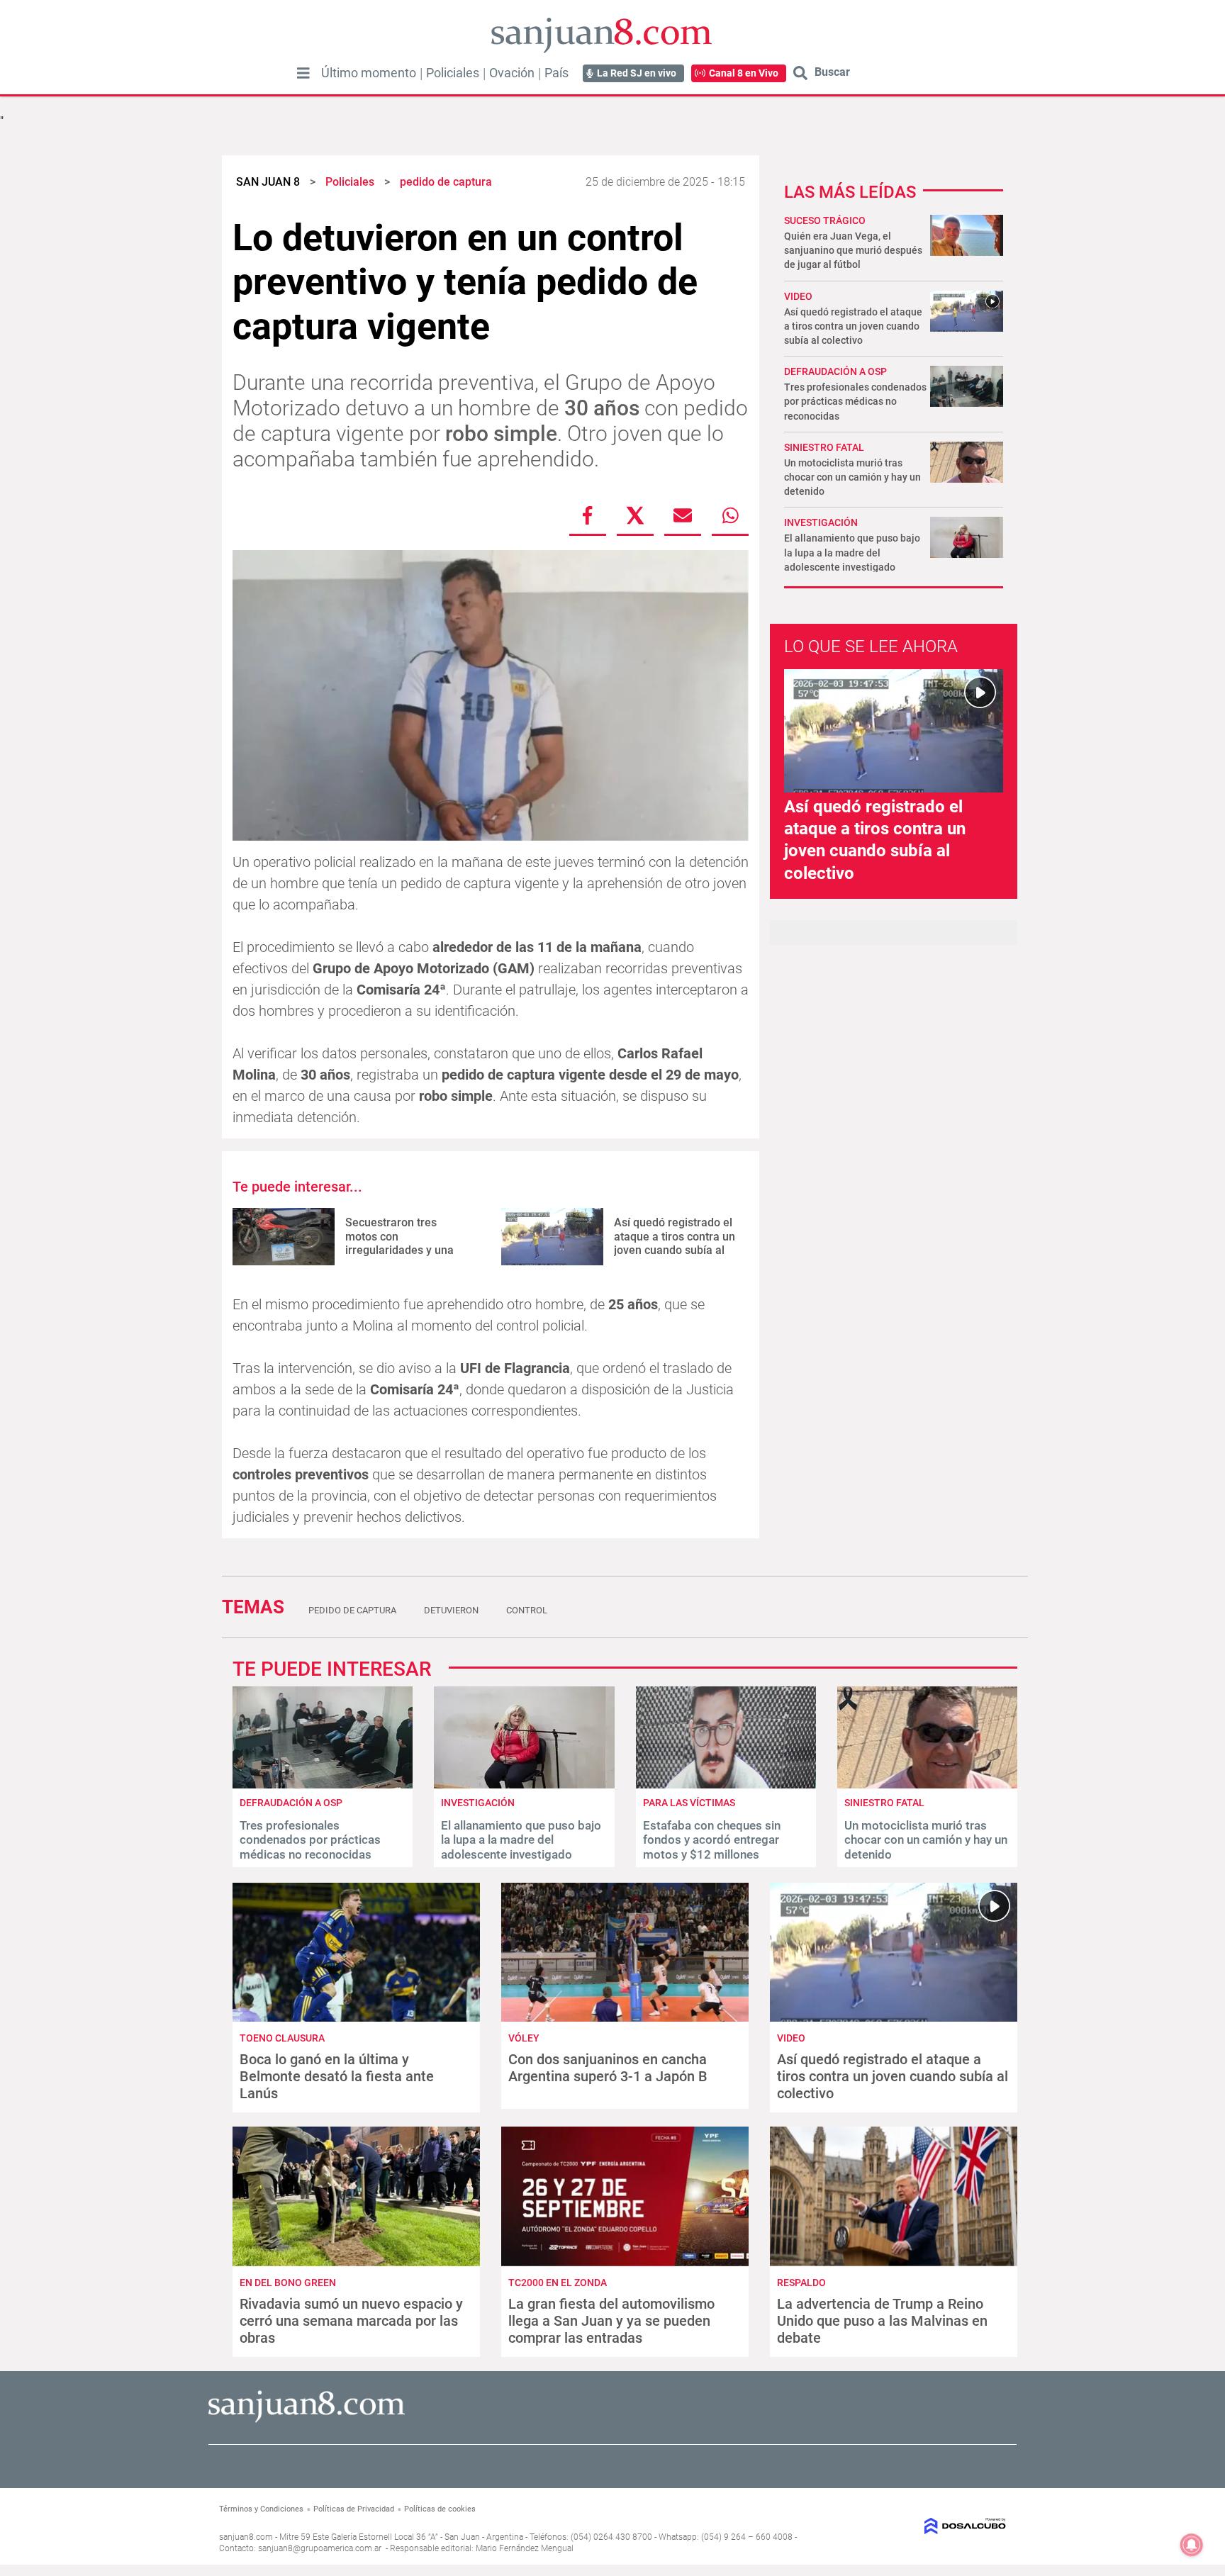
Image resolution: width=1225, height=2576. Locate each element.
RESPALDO (801, 2283)
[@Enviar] (683, 515)
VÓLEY (524, 2038)
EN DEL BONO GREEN (288, 2283)
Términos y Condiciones (261, 2509)
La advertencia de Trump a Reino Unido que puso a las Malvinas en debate (882, 2321)
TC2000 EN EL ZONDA (558, 2283)
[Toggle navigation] (303, 73)
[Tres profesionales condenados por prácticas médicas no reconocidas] (323, 1785)
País (556, 73)
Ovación (512, 73)
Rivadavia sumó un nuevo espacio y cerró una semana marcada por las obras (351, 2321)
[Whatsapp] (730, 515)
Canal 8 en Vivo (744, 73)
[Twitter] (635, 515)
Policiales (453, 73)
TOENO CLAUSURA (282, 2038)
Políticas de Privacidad (354, 2509)
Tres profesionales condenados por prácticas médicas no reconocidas (855, 401)
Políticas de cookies (440, 2509)
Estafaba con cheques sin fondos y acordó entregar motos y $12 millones (712, 1840)
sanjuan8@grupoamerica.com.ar (320, 2548)
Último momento (369, 73)
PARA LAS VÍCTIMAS (689, 1803)
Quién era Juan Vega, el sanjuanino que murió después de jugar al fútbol (853, 250)
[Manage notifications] (1192, 2545)
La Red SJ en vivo (637, 73)
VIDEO (798, 296)
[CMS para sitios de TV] (916, 2526)
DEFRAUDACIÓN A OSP (835, 371)
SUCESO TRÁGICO (825, 220)
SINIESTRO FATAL (824, 447)
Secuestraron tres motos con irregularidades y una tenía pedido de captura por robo (405, 1250)
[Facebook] (588, 515)
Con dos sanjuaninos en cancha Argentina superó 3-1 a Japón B (608, 2068)
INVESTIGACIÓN (821, 522)
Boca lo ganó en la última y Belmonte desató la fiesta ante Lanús (337, 2076)
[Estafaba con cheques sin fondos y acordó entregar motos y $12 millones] (726, 1785)
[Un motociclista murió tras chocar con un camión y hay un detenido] (927, 1785)
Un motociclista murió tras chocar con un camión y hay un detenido (852, 477)
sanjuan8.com (246, 2537)
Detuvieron (451, 1610)
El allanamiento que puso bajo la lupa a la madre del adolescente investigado (852, 552)
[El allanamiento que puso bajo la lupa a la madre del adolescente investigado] (524, 1785)
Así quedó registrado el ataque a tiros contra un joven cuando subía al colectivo (675, 1243)
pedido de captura (352, 1610)
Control (527, 1610)
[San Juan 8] (307, 2420)
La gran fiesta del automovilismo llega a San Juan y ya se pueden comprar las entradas (611, 2321)
